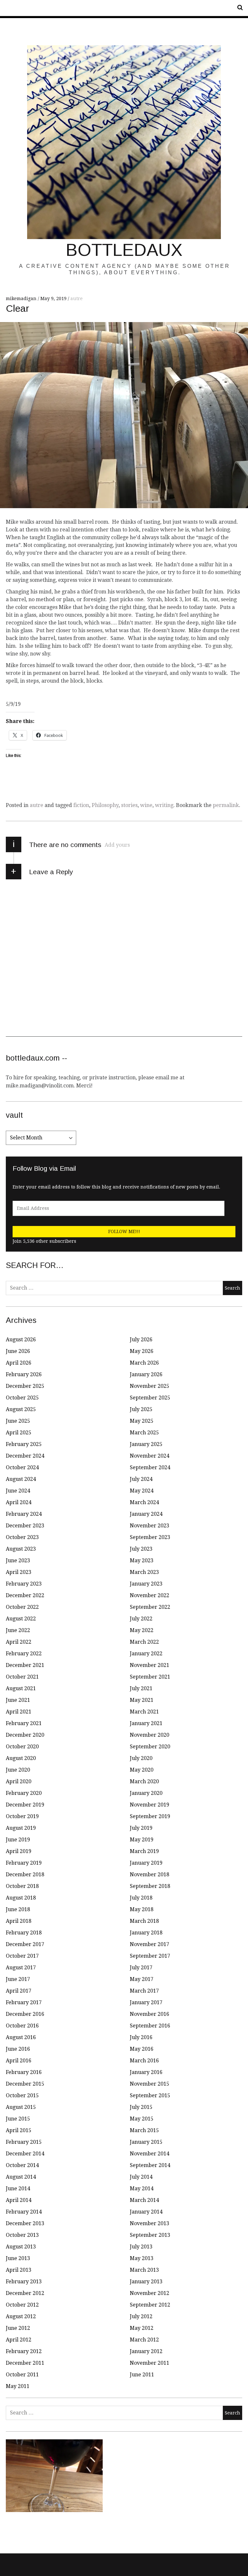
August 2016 (21, 2037)
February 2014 (24, 2212)
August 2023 (21, 1549)
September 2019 (150, 1816)
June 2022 (18, 1630)
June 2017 (18, 1979)
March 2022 (144, 1642)
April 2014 (19, 2200)
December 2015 (25, 2084)
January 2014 (146, 2212)
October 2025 (22, 1398)
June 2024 (18, 1491)
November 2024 (150, 1456)
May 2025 (142, 1421)
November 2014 (150, 2154)
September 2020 (150, 1747)
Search (238, 8)
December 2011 (25, 2363)
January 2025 (146, 1444)
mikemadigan (22, 298)
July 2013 (141, 2247)
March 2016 (144, 2061)
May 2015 (142, 2119)
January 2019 (146, 1863)
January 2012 (146, 2351)
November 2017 (150, 1944)
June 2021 (18, 1700)
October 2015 (22, 2095)
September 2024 (150, 1467)
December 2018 (25, 1874)
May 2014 (142, 2189)
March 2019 (144, 1851)
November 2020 (150, 1735)
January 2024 (146, 1514)
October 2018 (22, 1886)
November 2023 (150, 1526)
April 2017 (19, 1991)
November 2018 (150, 1874)
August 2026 (21, 1340)
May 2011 (18, 2386)
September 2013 (150, 2235)
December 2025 (25, 1386)
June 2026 (18, 1351)
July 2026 (141, 1340)
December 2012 (25, 2293)
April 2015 (19, 2130)
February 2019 (24, 1863)
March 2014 (144, 2200)
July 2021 (141, 1688)
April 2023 (19, 1572)
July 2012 (141, 2316)
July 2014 (141, 2177)
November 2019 (150, 1805)
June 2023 (18, 1560)
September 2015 (150, 2095)
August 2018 (21, 1898)
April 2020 (19, 1781)
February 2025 (24, 1444)
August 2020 (21, 1758)
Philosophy (105, 805)
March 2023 (144, 1572)
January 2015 (146, 2142)
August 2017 (21, 1968)
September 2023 (150, 1537)
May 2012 (142, 2328)
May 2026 (142, 1351)
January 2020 (146, 1793)
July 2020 (141, 1758)
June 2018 (18, 1909)
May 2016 (142, 2049)
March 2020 (144, 1781)
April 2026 (19, 1363)
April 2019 (19, 1851)
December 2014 (25, 2154)
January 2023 (146, 1584)
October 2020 (22, 1747)
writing (164, 805)
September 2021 (150, 1677)
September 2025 (150, 1398)
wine (146, 805)
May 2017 (142, 1979)
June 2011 (142, 2375)
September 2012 (150, 2305)
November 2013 (150, 2223)
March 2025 (144, 1433)
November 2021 (150, 1665)
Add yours (117, 845)
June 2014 (18, 2189)
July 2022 (141, 1619)
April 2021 (19, 1712)
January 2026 (146, 1374)
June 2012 (18, 2328)
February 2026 (24, 1374)
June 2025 (18, 1421)
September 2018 (150, 1886)
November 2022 (150, 1595)
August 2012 (21, 2316)
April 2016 (19, 2061)
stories (129, 805)
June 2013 (18, 2258)
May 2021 (142, 1700)
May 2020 (142, 1770)
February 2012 (24, 2351)
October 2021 (22, 1677)
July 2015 (141, 2107)
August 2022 (21, 1619)
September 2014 (150, 2165)
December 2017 (25, 1944)
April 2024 (19, 1502)
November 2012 (150, 2293)
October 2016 (22, 2026)
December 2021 (25, 1665)
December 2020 (25, 1735)
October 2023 (22, 1537)
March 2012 (144, 2340)
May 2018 (142, 1909)
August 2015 (21, 2107)
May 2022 (142, 1630)
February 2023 (24, 1584)
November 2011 (150, 2363)
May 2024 (142, 1491)
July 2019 (141, 1828)
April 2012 (19, 2340)
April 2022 (19, 1642)
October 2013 (22, 2235)
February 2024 (24, 1514)
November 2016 (150, 2014)
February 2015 (24, 2142)
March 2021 (144, 1712)
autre (77, 298)
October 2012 (22, 2305)
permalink (226, 805)
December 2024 (25, 1456)
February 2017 (24, 2002)
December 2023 (25, 1526)
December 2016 (25, 2014)
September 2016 (150, 2026)
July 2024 (141, 1479)
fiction (81, 805)
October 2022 (22, 1607)
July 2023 (141, 1549)
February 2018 (24, 1933)
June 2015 (18, 2119)
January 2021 (146, 1723)
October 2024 (22, 1467)
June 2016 (18, 2049)
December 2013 (25, 2223)
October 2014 (22, 2165)
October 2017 (22, 1956)
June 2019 (18, 1840)
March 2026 (144, 1363)
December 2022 (25, 1595)
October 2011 (22, 2375)
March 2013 (144, 2270)
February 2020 (24, 1793)
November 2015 (150, 2084)
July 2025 (141, 1409)
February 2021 (24, 1723)
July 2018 (141, 1898)
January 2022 (146, 1654)
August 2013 (21, 2247)
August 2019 (21, 1828)
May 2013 (142, 2258)
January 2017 (146, 2002)
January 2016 (146, 2072)
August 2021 (21, 1688)
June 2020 (18, 1770)
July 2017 (141, 1968)
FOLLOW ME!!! (124, 1231)
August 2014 (21, 2177)
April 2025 (19, 1433)
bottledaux (124, 250)
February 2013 (24, 2282)
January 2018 (146, 1933)
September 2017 (150, 1956)
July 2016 (141, 2037)
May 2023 (142, 1560)
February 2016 (24, 2072)
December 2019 (25, 1805)
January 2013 (146, 2282)
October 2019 (22, 1816)
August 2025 (21, 1409)
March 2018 (144, 1921)
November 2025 (150, 1386)
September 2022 (150, 1607)
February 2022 (24, 1654)
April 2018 (19, 1921)
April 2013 (19, 2270)
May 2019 (142, 1840)
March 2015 (144, 2130)
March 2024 (144, 1502)
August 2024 (21, 1479)
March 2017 (144, 1991)
